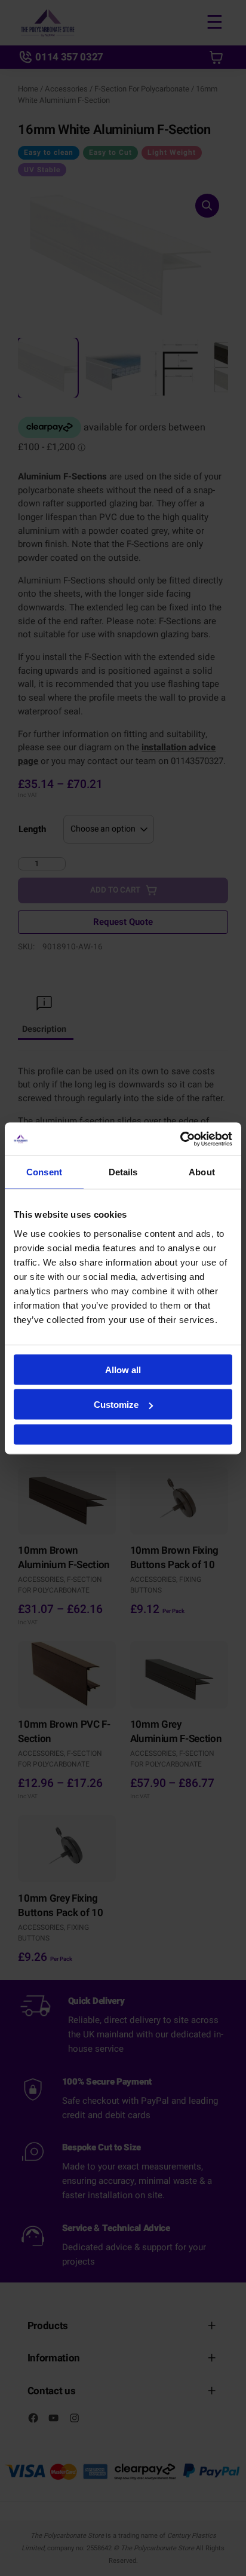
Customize (116, 1405)
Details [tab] (123, 1172)
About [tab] (202, 1172)
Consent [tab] (44, 1172)
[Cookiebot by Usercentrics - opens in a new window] (180, 1139)
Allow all (123, 1369)
